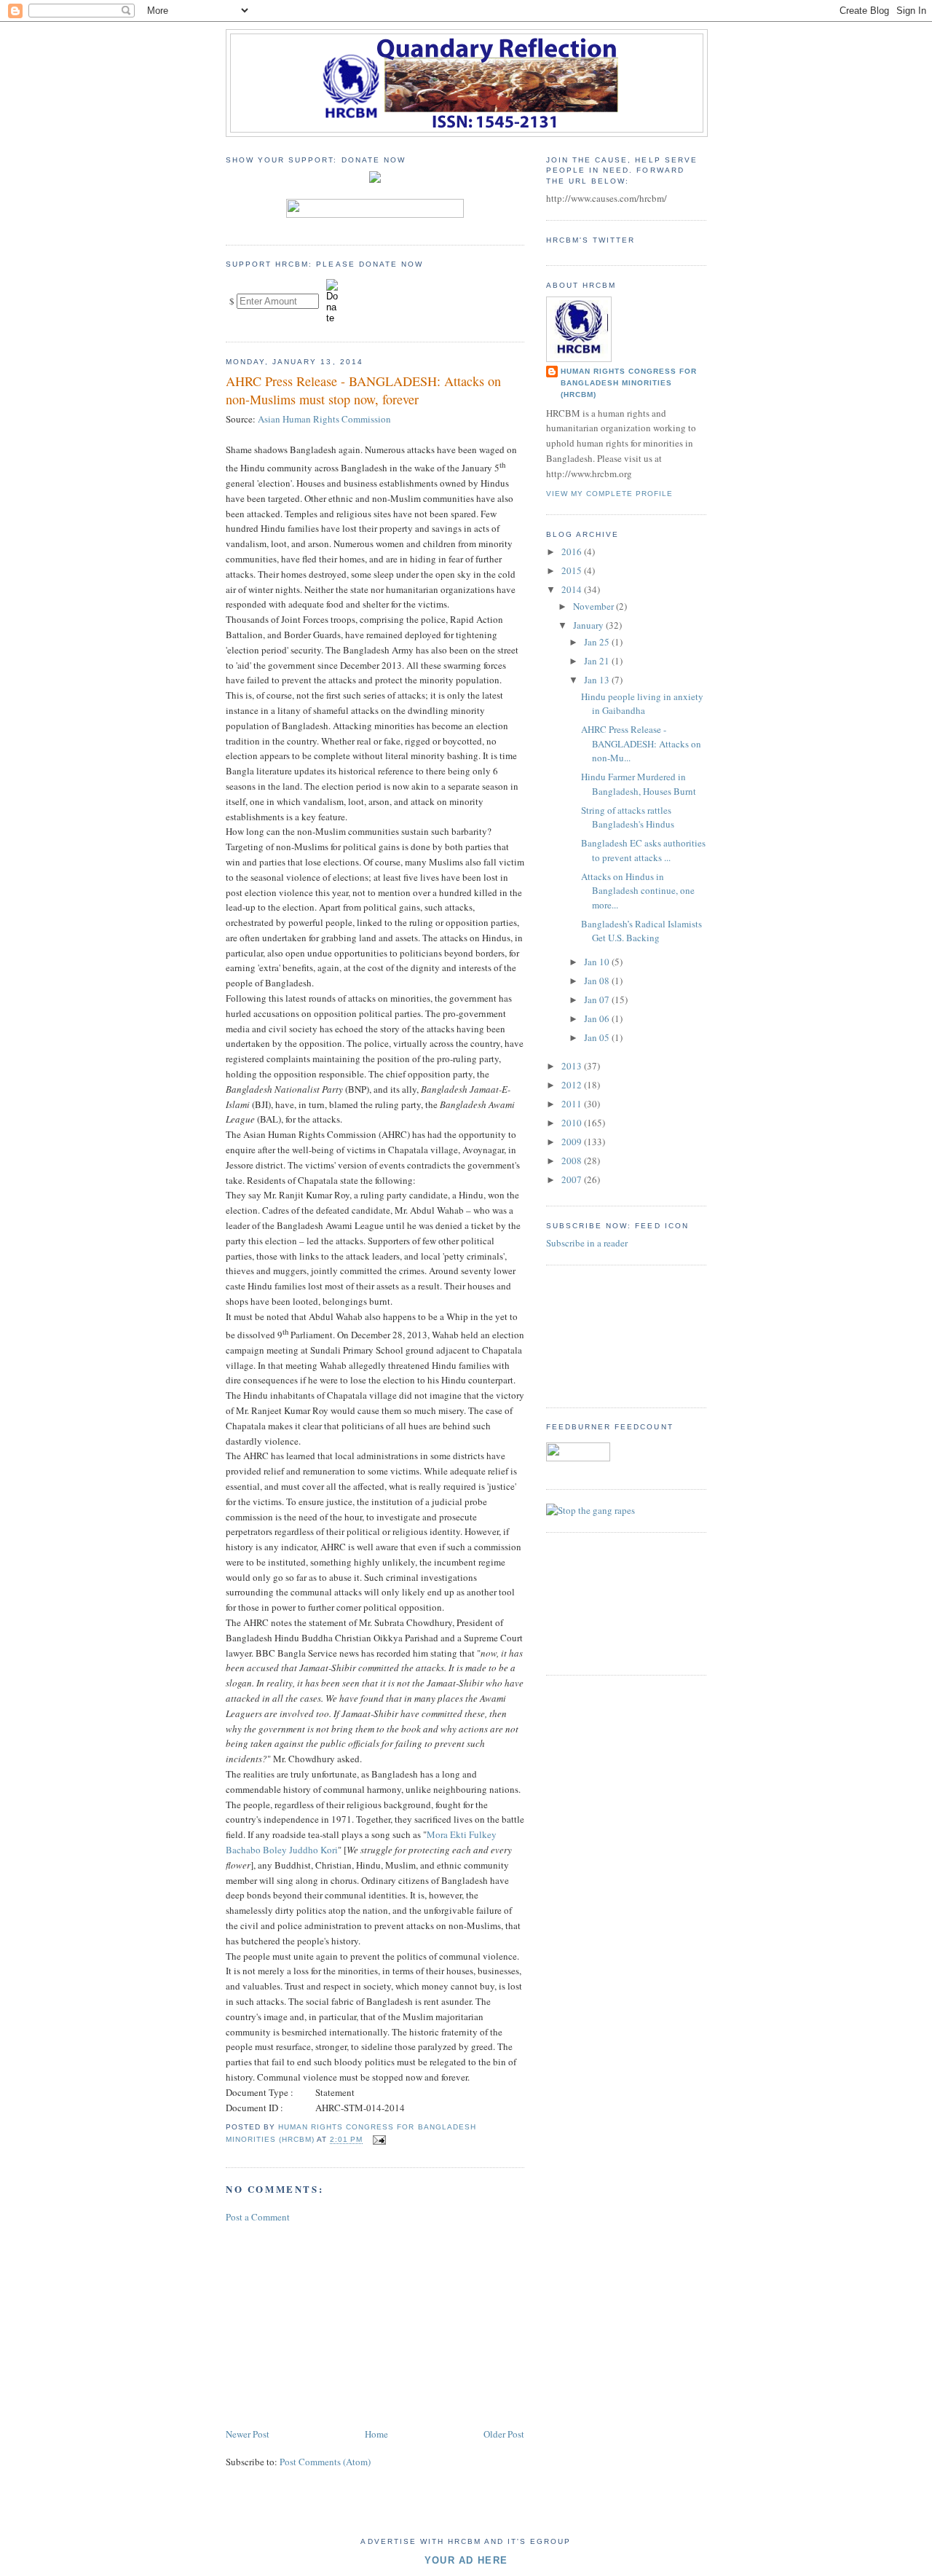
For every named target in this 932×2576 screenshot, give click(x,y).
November (595, 606)
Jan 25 (598, 642)
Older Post (504, 2434)
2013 (573, 1066)
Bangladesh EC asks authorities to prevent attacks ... (643, 850)
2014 (573, 589)
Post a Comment (258, 2217)
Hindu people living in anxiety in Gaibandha (642, 704)
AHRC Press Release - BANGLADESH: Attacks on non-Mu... (641, 743)
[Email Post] (378, 2140)
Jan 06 (598, 1018)
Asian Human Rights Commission (324, 419)
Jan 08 (598, 981)
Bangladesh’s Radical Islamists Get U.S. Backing (641, 931)
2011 (573, 1104)
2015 (573, 570)
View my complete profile (609, 494)
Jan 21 (598, 661)
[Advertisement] (335, 2324)
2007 (573, 1179)
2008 (573, 1161)
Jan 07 (598, 1000)
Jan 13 (598, 680)
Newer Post (248, 2434)
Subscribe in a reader (587, 1243)
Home (376, 2434)
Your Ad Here (466, 2560)
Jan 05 (598, 1037)
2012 (573, 1085)
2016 (573, 551)
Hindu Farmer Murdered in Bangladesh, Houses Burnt (639, 784)
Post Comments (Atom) (325, 2462)
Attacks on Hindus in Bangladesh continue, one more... (638, 891)
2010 (573, 1123)
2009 (573, 1142)
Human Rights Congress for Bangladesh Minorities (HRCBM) (629, 383)
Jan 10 (598, 962)
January (589, 625)
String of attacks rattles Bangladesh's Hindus (628, 817)
